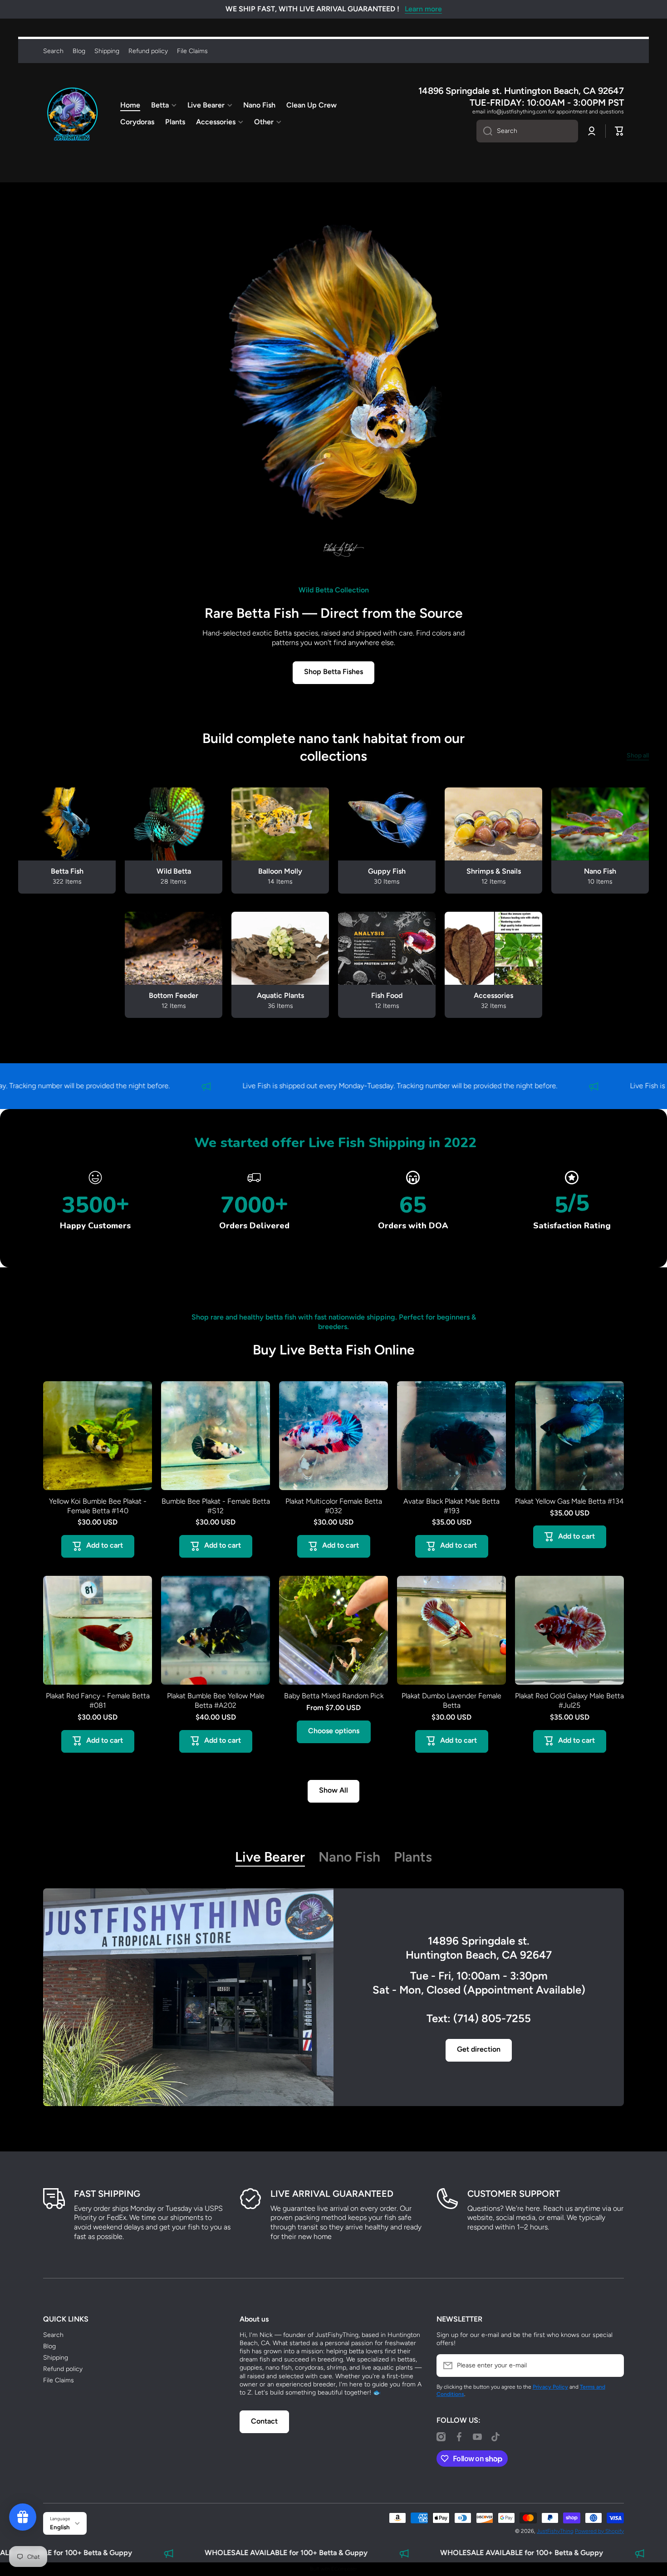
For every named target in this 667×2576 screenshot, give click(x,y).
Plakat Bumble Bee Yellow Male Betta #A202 (216, 1701)
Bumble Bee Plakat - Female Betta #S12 (216, 1506)
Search (53, 2335)
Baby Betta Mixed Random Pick (334, 1696)
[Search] (484, 131)
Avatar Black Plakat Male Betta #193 (451, 1506)
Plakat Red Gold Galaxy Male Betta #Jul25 (569, 1701)
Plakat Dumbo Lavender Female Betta (451, 1701)
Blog (49, 2346)
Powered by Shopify (599, 2531)
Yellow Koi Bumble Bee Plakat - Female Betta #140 (98, 1506)
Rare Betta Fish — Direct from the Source (334, 613)
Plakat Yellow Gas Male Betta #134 (569, 1501)
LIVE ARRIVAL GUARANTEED (332, 2194)
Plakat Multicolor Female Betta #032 (334, 1506)
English (60, 2527)
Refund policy (63, 2369)
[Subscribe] (613, 2366)
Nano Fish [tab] (349, 1857)
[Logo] (73, 114)
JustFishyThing (555, 2531)
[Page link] (188, 1998)
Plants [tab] (413, 1857)
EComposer (344, 2569)
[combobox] (527, 131)
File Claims (59, 2380)
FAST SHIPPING (107, 2194)
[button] (619, 131)
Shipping (56, 2358)
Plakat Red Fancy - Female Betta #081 (98, 1701)
